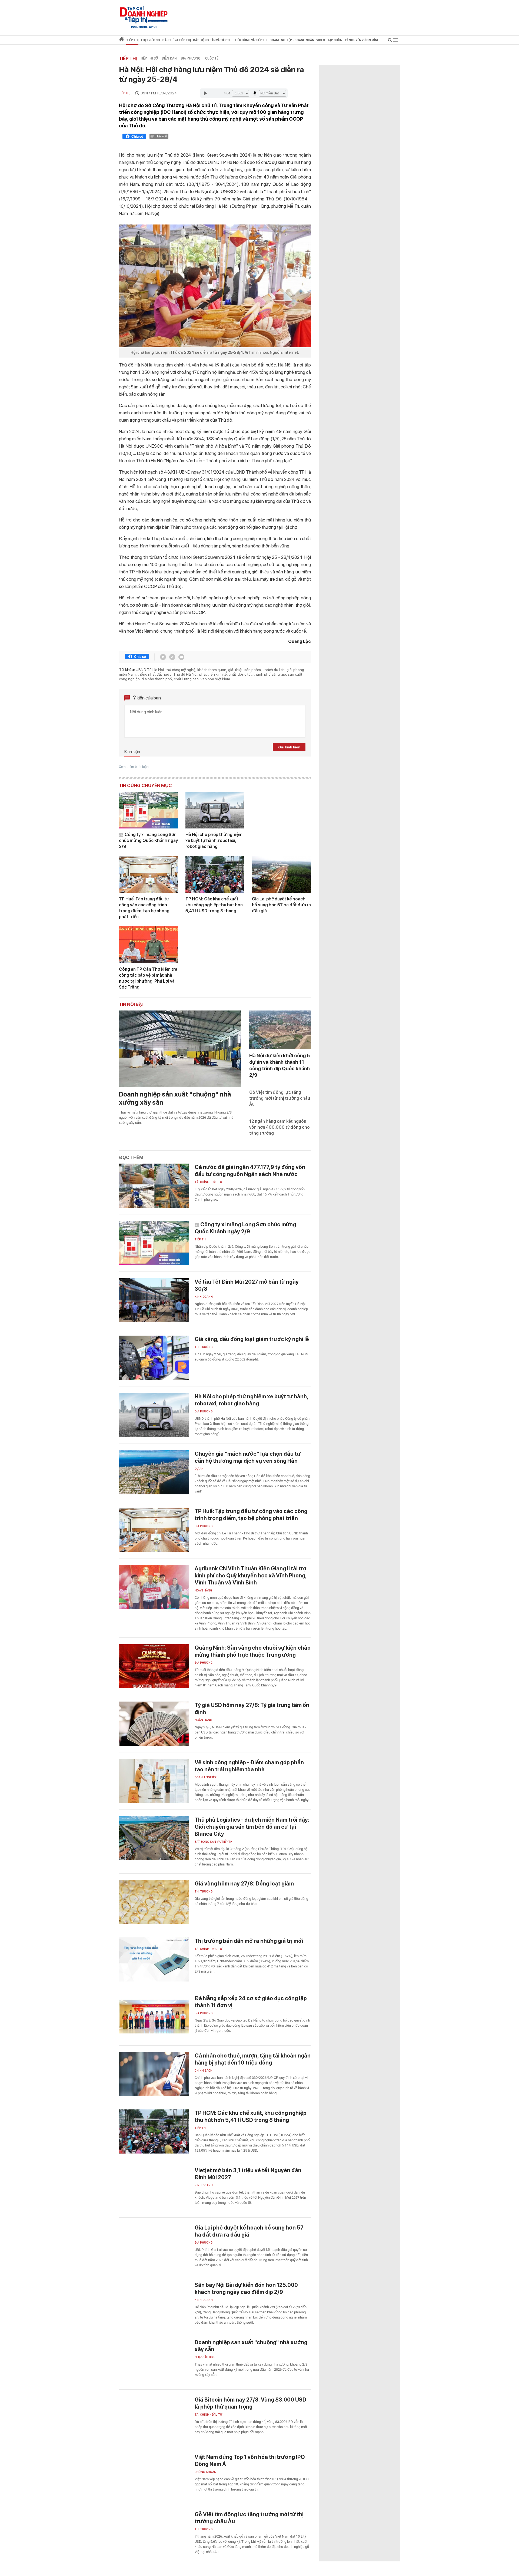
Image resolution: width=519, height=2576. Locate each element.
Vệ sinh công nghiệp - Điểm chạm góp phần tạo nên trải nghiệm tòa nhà (249, 1766)
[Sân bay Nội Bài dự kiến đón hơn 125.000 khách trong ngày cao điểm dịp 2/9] (154, 2303)
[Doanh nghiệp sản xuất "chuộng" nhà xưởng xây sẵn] (180, 1049)
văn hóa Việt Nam (215, 679)
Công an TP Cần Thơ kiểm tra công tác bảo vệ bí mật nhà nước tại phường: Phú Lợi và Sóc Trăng (148, 978)
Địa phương (191, 58)
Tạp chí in (335, 40)
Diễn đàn (169, 58)
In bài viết (161, 136)
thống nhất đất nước (154, 674)
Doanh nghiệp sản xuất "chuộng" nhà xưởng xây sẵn (175, 1098)
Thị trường (204, 1347)
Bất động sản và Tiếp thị (214, 1842)
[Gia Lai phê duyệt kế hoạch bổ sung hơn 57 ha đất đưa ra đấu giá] (281, 874)
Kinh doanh (204, 1297)
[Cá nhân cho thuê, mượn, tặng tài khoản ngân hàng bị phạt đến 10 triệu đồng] (154, 2074)
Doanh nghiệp (206, 1777)
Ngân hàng (203, 1591)
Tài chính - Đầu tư (208, 1182)
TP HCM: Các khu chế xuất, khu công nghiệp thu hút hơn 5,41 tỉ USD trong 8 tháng (214, 905)
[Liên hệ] (181, 657)
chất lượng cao (186, 679)
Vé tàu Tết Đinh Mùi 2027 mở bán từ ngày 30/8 (247, 1285)
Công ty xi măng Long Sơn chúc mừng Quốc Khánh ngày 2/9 (148, 840)
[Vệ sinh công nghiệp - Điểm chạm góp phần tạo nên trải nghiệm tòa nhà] (154, 1781)
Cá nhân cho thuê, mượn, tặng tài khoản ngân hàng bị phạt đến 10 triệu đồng (253, 2059)
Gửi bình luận (289, 747)
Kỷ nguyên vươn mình (362, 40)
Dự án (199, 1469)
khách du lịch (274, 670)
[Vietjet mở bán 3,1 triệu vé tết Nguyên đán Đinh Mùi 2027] (154, 2189)
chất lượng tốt (240, 674)
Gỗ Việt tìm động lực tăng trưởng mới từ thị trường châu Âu (280, 1098)
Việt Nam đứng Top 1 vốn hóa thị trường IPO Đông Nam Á (250, 2461)
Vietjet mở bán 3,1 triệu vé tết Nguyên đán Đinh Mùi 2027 (248, 2174)
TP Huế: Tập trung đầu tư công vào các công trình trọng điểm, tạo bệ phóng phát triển (144, 908)
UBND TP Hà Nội (150, 670)
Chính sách (204, 2071)
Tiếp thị (132, 40)
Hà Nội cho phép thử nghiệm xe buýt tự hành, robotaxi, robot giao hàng (214, 840)
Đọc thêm (131, 1157)
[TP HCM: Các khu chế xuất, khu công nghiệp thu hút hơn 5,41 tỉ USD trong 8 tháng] (215, 874)
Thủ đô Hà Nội (185, 674)
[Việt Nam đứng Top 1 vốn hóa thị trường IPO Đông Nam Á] (154, 2476)
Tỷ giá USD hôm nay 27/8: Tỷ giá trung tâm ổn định (252, 1709)
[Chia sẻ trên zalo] (172, 657)
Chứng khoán (205, 2472)
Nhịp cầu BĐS (205, 2357)
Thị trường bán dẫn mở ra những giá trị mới (249, 1941)
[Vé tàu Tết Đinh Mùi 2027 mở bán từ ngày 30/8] (154, 1300)
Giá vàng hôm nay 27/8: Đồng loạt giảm (244, 1884)
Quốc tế (212, 58)
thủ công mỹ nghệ (181, 670)
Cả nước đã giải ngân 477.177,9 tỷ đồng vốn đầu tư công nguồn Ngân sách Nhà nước (250, 1171)
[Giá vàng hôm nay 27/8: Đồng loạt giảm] (154, 1902)
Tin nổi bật (132, 1004)
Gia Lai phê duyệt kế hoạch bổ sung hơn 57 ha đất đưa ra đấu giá (281, 905)
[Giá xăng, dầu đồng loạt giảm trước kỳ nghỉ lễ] (154, 1358)
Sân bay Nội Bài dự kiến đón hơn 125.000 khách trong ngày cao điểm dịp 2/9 (246, 2288)
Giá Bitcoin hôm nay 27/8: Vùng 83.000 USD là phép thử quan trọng (250, 2403)
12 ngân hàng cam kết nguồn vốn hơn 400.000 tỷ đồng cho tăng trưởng (280, 1127)
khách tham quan (212, 670)
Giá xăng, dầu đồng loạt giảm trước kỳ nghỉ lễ (252, 1339)
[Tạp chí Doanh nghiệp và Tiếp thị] (144, 15)
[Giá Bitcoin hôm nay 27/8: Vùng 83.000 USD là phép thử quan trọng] (154, 2418)
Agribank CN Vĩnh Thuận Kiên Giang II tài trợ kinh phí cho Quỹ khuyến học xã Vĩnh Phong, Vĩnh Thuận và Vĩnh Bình (251, 1576)
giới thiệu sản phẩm (244, 670)
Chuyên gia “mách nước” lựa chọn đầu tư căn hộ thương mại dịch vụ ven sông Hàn (248, 1457)
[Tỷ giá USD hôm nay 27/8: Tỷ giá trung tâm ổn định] (154, 1724)
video (321, 40)
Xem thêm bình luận (134, 767)
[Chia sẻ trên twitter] (163, 657)
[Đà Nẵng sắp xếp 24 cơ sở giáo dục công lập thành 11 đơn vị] (154, 2017)
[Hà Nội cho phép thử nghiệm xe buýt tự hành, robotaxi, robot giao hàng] (215, 810)
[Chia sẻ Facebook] (134, 137)
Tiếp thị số (149, 58)
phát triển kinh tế (213, 674)
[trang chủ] (122, 40)
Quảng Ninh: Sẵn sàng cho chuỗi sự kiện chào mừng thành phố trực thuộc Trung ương (253, 1651)
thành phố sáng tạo (270, 674)
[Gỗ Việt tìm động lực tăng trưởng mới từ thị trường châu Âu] (154, 2533)
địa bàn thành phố (157, 679)
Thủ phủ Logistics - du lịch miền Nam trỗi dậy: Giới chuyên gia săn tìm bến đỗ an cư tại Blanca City (252, 1827)
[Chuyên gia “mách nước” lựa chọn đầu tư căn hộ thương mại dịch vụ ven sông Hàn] (154, 1472)
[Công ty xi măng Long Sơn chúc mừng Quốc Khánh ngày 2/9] (148, 810)
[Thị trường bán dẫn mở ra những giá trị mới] (154, 1959)
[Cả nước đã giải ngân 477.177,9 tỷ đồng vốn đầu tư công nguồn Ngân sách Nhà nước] (154, 1186)
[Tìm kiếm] (390, 41)
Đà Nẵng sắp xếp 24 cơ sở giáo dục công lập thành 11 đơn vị (251, 2002)
